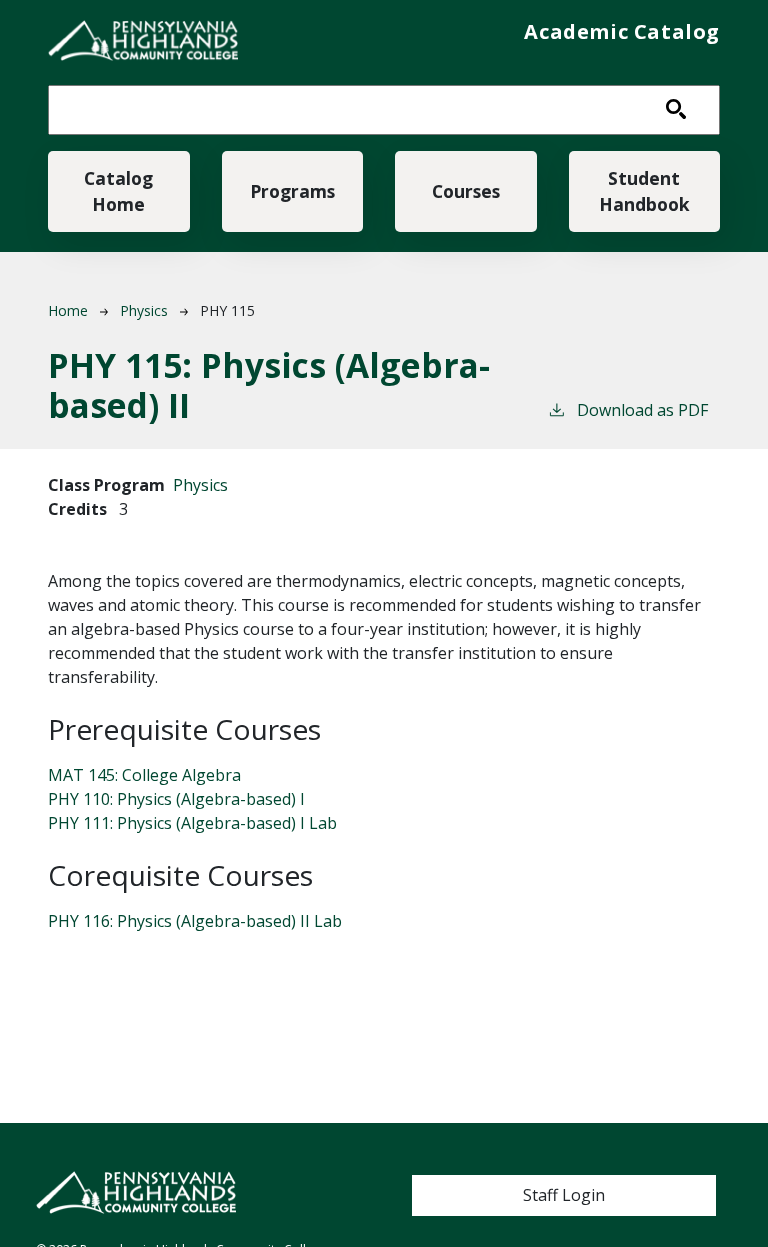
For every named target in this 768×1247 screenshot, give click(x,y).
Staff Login (564, 1195)
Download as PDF (642, 410)
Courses (466, 191)
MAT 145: (144, 775)
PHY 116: (195, 921)
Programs (292, 191)
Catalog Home (118, 191)
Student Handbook (644, 191)
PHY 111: (192, 823)
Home (68, 310)
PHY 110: (176, 799)
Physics (144, 310)
